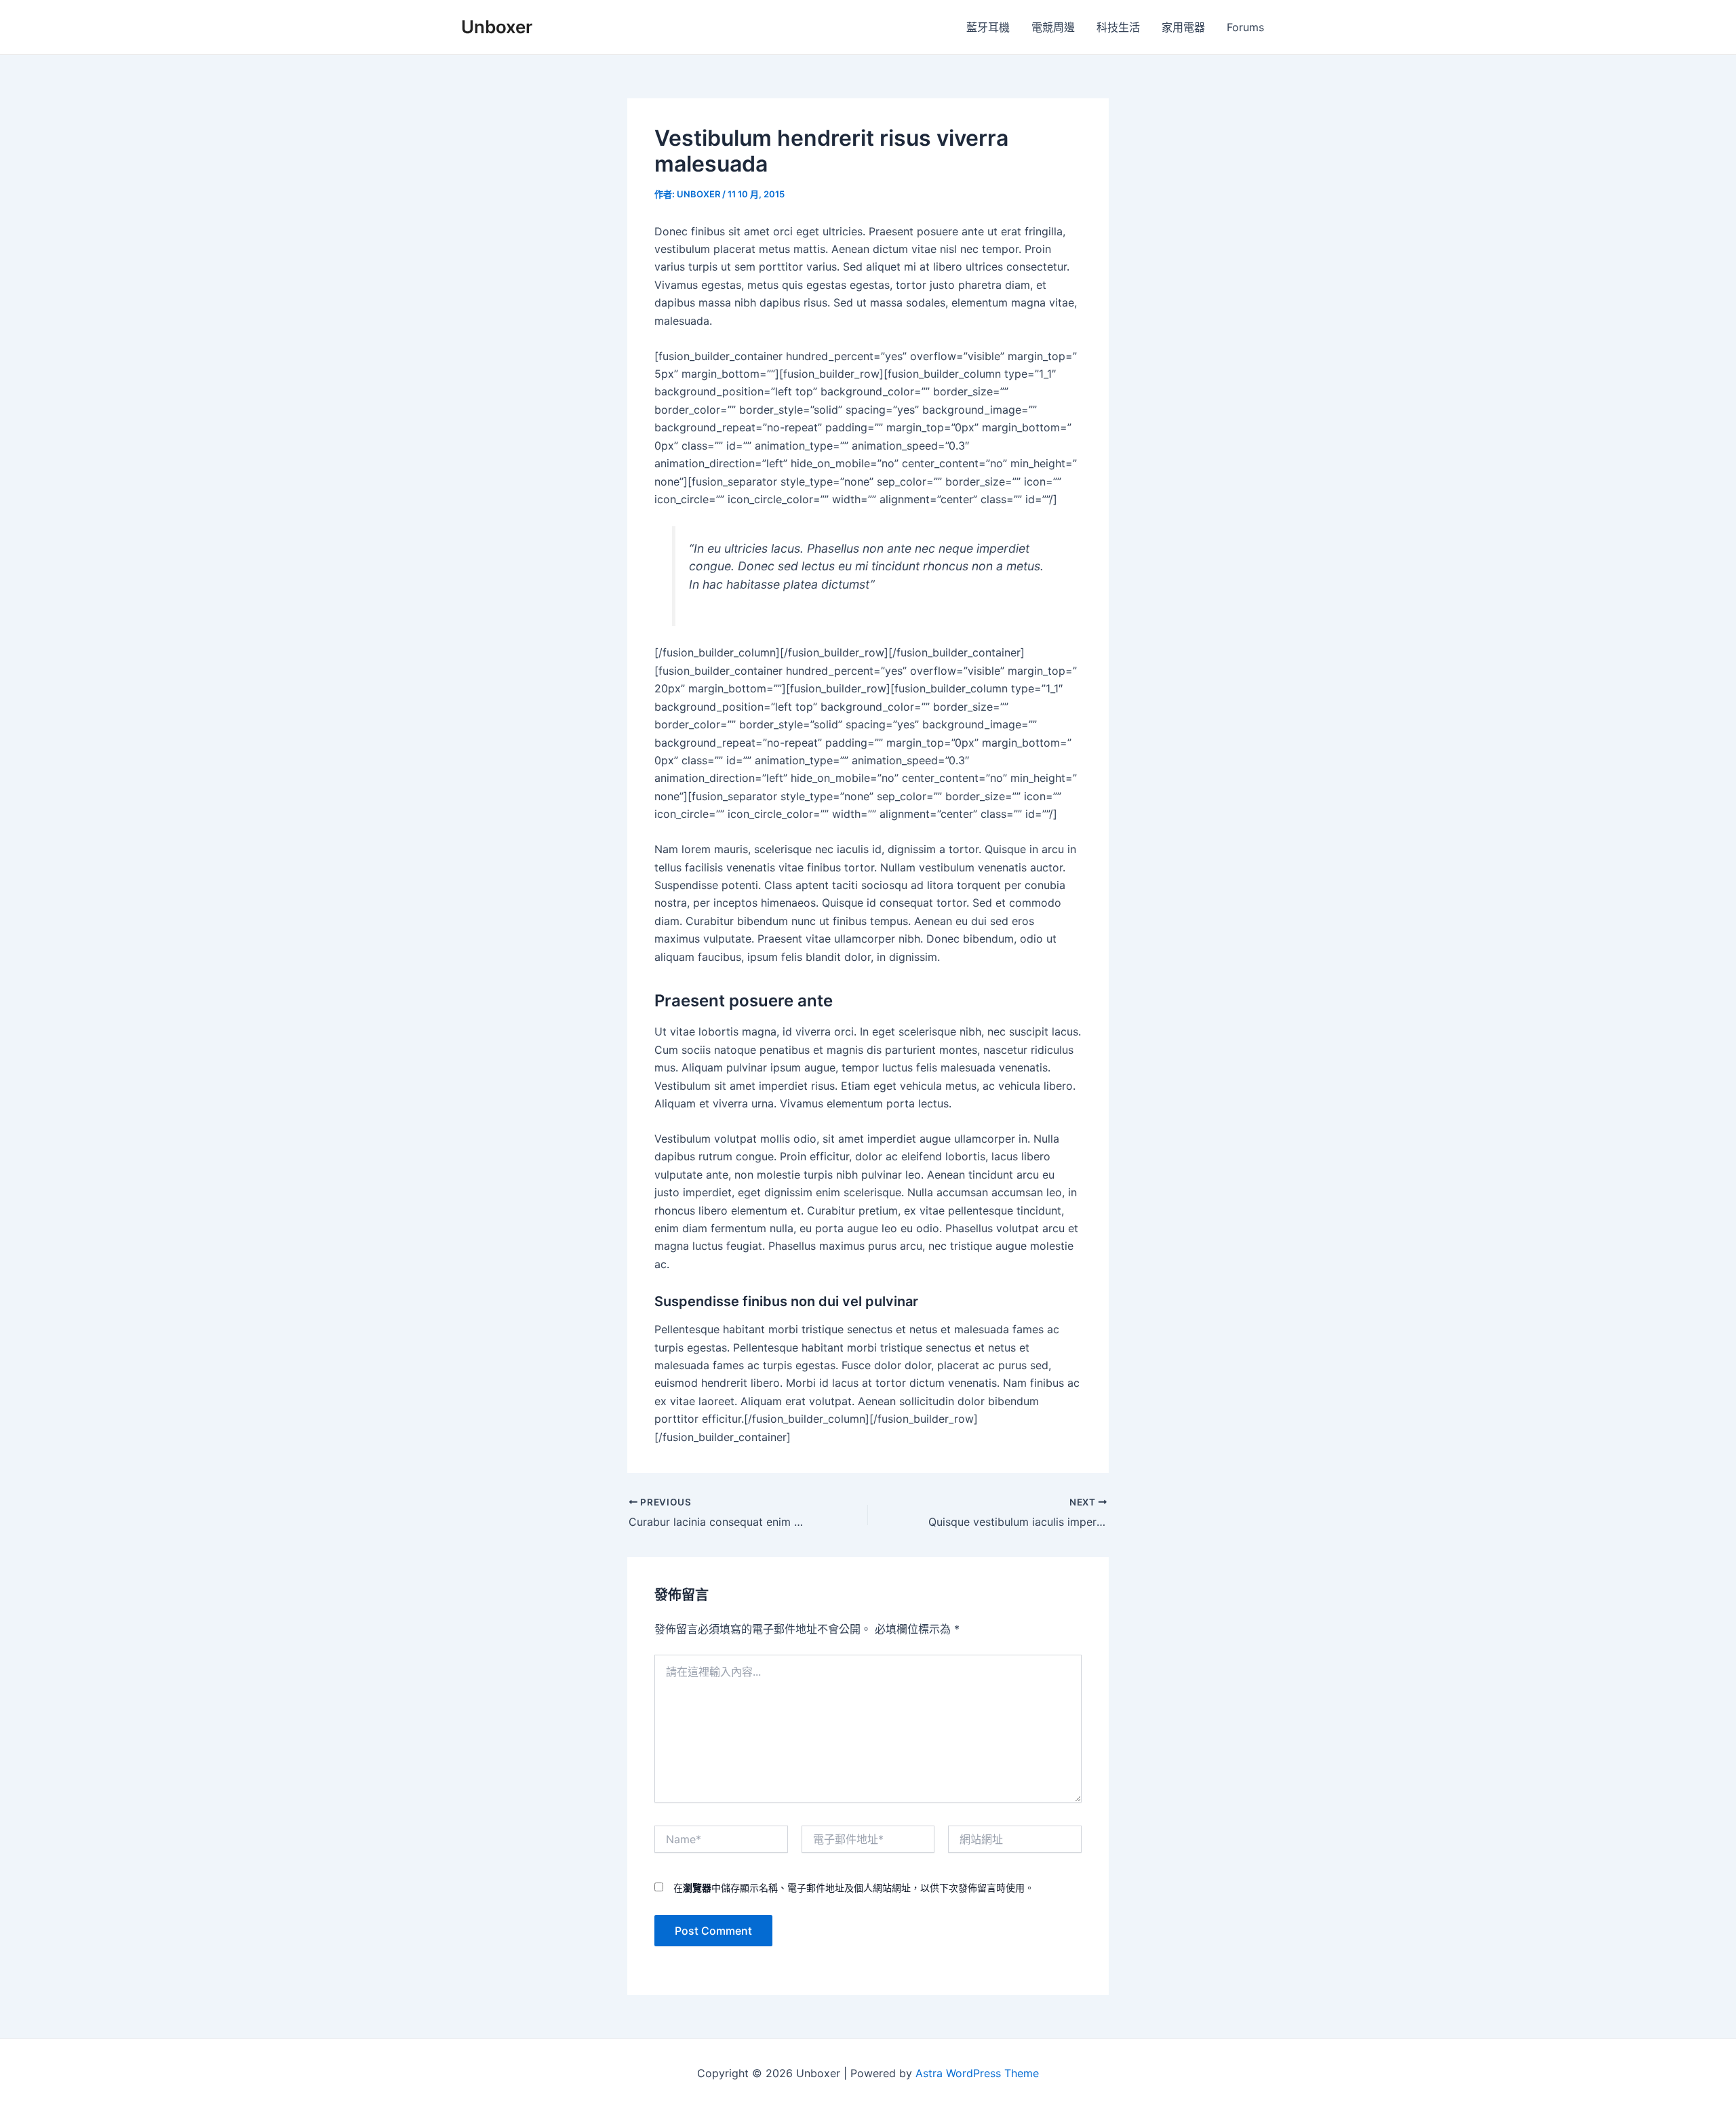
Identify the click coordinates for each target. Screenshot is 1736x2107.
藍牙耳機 (988, 27)
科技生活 (1118, 27)
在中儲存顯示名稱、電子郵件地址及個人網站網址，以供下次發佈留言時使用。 (854, 1888)
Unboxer (497, 27)
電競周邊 (1053, 27)
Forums (1245, 27)
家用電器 (1183, 27)
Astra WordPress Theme (977, 2073)
